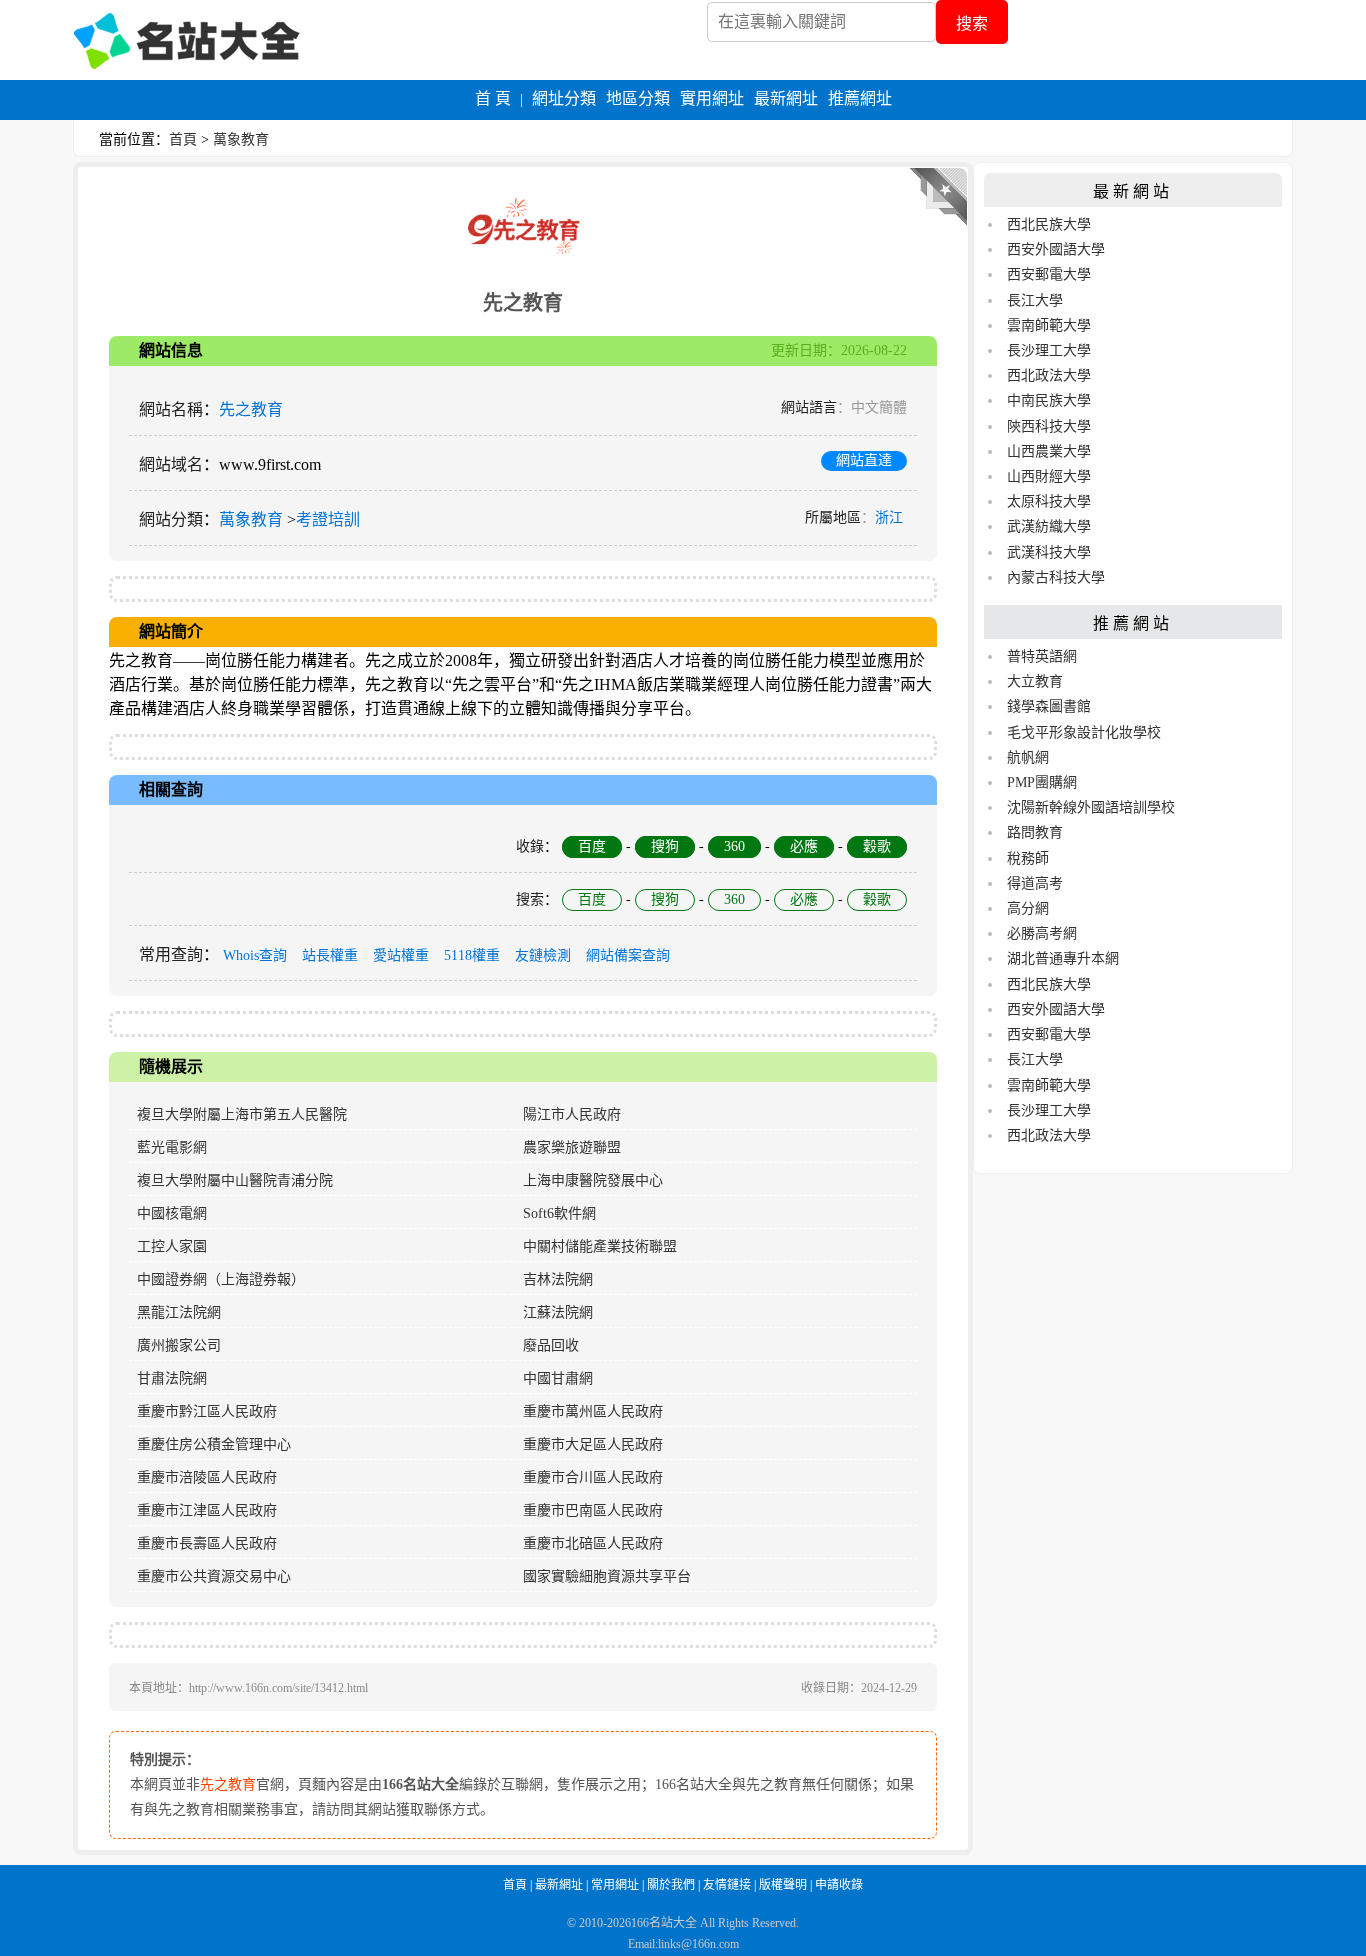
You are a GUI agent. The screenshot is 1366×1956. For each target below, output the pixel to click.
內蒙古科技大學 (1056, 577)
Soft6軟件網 (559, 1213)
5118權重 (472, 955)
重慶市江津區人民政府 (207, 1510)
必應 (804, 846)
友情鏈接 (727, 1885)
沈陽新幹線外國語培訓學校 (1091, 807)
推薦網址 (860, 98)
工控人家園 (172, 1246)
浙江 (889, 517)
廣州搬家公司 (179, 1345)
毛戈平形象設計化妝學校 (1084, 732)
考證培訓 (328, 519)
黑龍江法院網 (179, 1312)
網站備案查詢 (628, 955)
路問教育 (1035, 832)
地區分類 (638, 98)
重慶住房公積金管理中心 (214, 1444)
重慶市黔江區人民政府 (207, 1411)
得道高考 (1035, 883)
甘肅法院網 (172, 1378)
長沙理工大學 (1049, 350)
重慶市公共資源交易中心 (214, 1576)
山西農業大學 (1049, 451)
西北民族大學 (1049, 224)
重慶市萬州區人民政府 (593, 1411)
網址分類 (564, 98)
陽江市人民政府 (572, 1114)
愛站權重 (401, 955)
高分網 (1028, 908)
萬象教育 (241, 139)
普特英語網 (1042, 656)
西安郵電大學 (1049, 274)
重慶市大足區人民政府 (593, 1444)
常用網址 (615, 1885)
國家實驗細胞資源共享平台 (607, 1576)
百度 (592, 846)
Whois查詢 (255, 955)
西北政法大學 (1049, 375)
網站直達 (864, 460)
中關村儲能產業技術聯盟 (600, 1246)
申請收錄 (839, 1885)
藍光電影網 (172, 1147)
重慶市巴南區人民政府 (593, 1510)
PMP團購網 (1042, 782)
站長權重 (330, 955)
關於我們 (671, 1885)
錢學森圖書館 (1049, 706)
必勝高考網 (1042, 933)
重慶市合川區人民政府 (593, 1477)
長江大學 (1035, 300)
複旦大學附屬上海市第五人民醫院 (242, 1114)
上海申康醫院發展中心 (593, 1180)
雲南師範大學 (1049, 325)
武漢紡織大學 (1049, 526)
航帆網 (1028, 757)
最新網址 (786, 98)
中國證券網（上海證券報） (221, 1279)
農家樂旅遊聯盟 (572, 1147)
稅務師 (1028, 858)
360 (734, 846)
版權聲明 (783, 1885)
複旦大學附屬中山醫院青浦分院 (235, 1180)
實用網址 (712, 98)
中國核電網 (172, 1213)
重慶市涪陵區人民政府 (207, 1477)
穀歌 (877, 846)
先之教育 (251, 409)
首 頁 (493, 98)
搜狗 (665, 846)
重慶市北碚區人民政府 (593, 1543)
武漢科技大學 (1049, 552)
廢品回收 (551, 1345)
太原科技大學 (1049, 501)
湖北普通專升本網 (1063, 958)
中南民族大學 (1049, 400)
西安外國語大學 (1056, 249)
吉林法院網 (558, 1279)
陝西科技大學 (1049, 426)
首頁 (183, 139)
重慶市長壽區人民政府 (207, 1543)
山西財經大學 (1049, 476)
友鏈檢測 (543, 955)
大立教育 (1035, 681)
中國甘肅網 (558, 1378)
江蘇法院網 (558, 1312)
